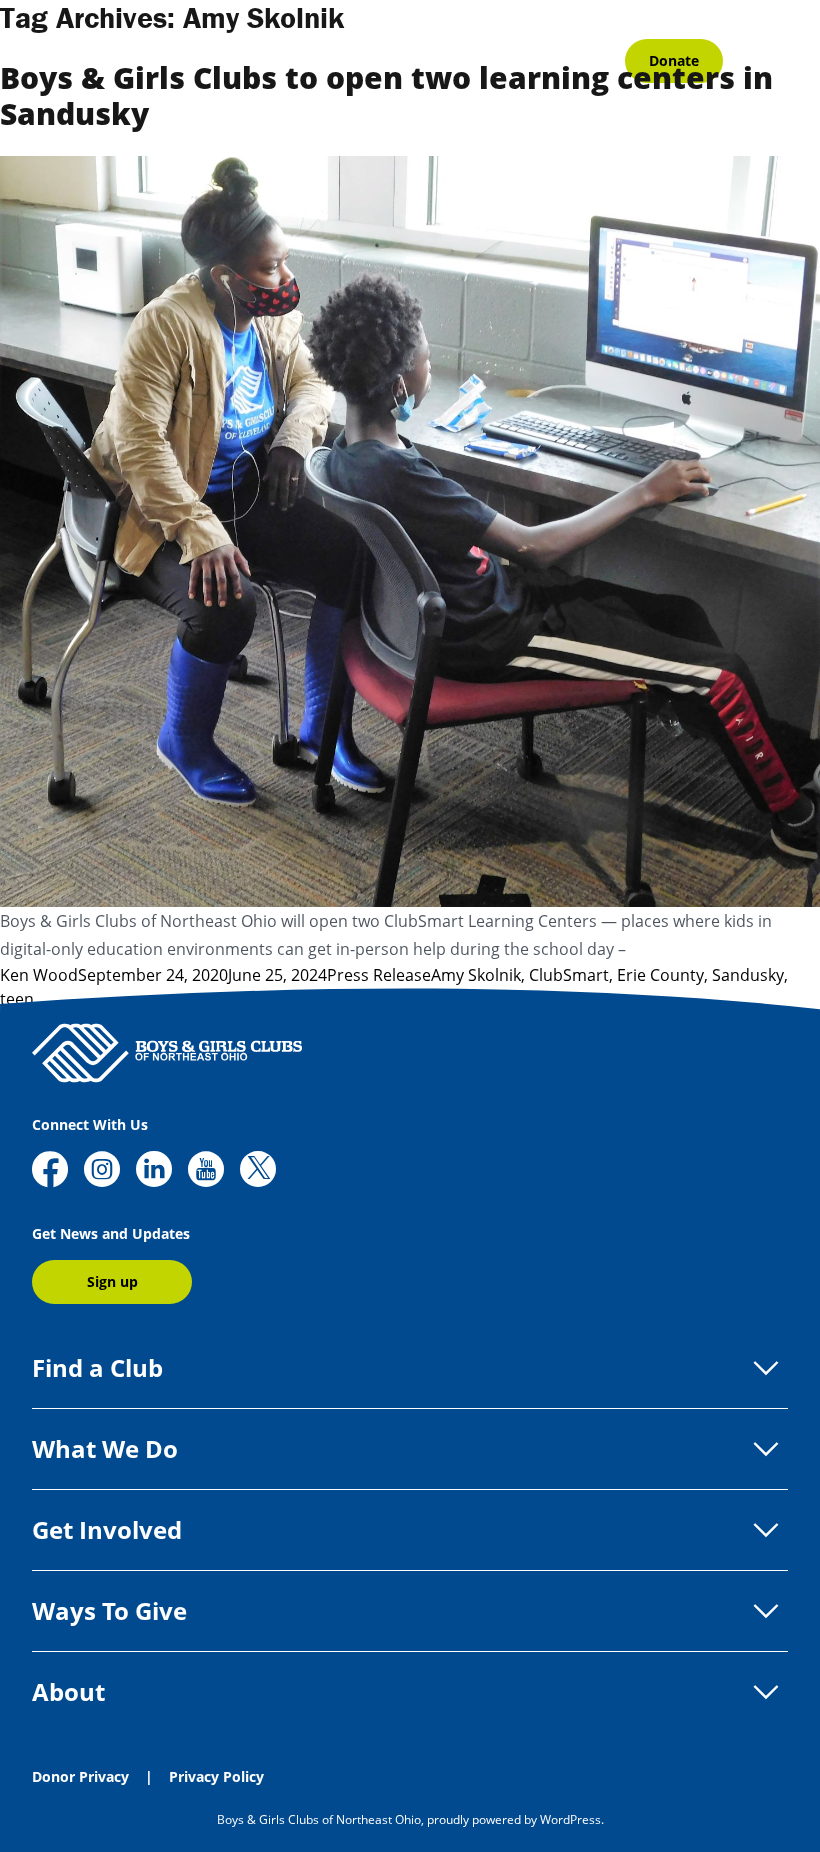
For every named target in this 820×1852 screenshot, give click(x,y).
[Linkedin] (154, 1171)
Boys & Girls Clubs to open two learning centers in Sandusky (386, 95)
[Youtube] (206, 1171)
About (68, 1691)
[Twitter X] (258, 1171)
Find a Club (97, 1367)
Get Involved (107, 1529)
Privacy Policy (216, 1776)
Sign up (112, 1281)
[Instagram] (102, 1171)
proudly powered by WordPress (514, 1819)
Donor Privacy (80, 1776)
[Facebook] (50, 1171)
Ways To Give (109, 1610)
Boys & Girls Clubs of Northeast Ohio (319, 1819)
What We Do (105, 1448)
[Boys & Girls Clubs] (167, 1053)
